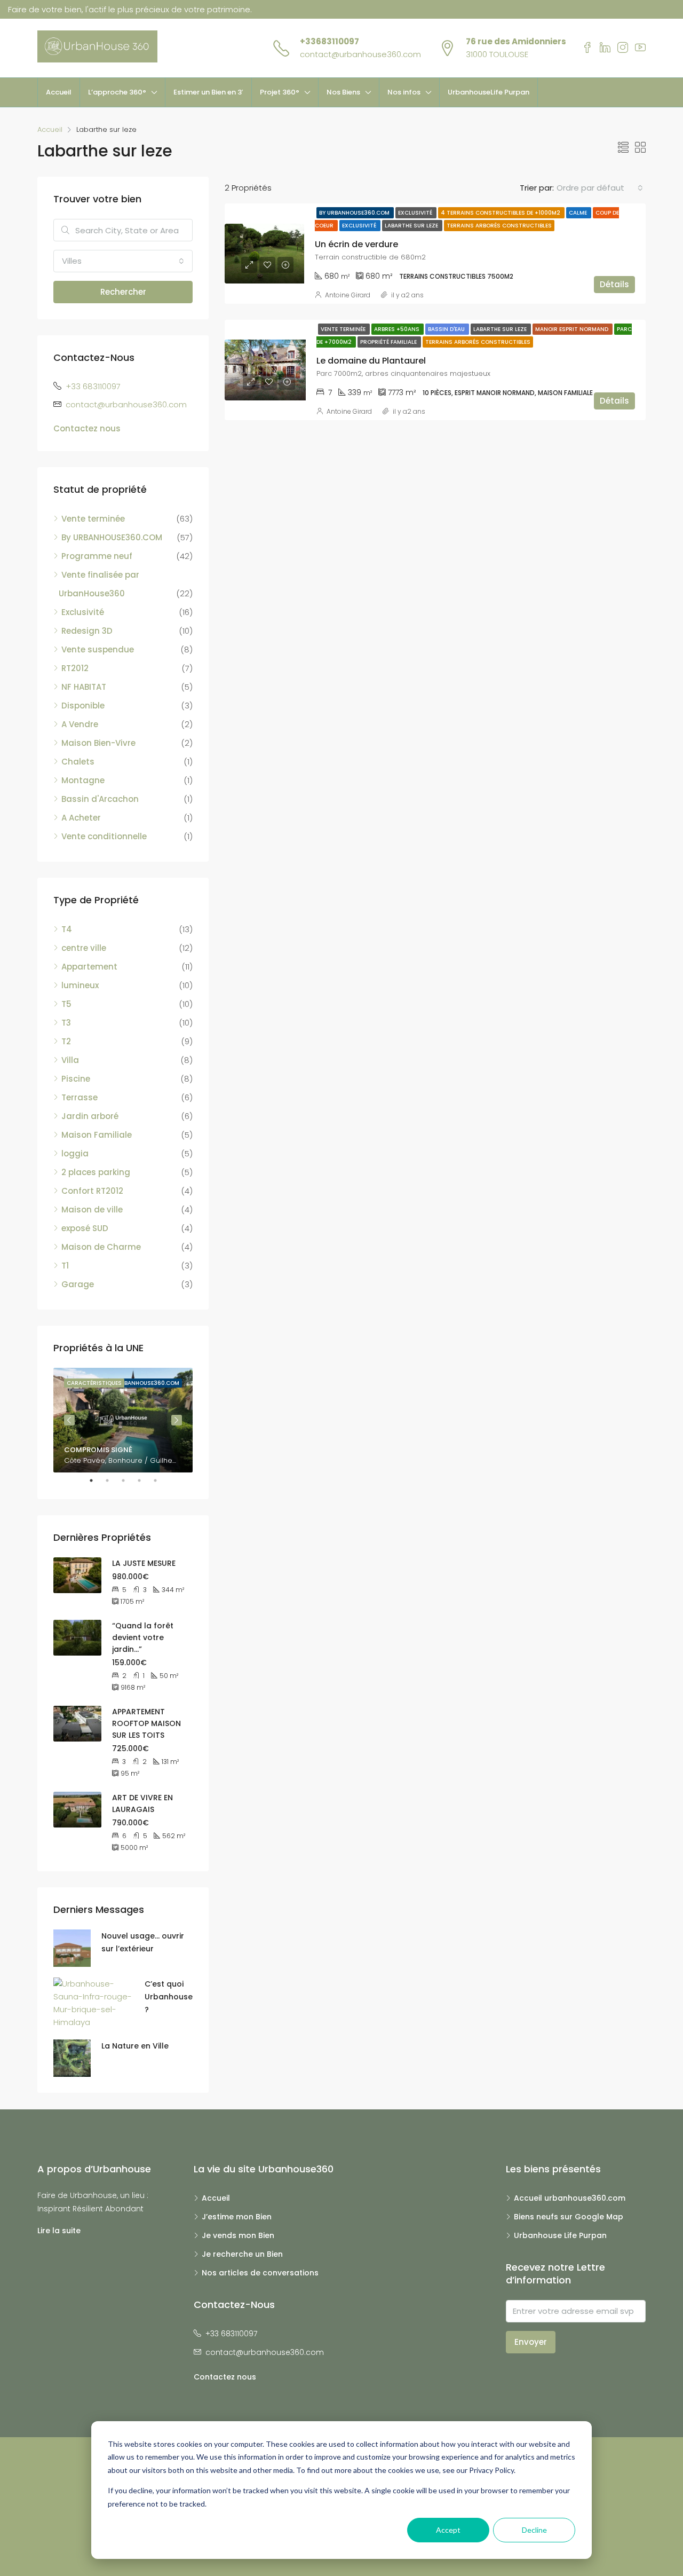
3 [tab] (129, 1480)
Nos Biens (343, 92)
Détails (614, 284)
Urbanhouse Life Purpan (560, 2235)
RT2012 (75, 668)
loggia (75, 1153)
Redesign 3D (87, 631)
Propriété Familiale (389, 342)
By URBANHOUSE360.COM (355, 213)
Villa (70, 1060)
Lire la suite (59, 2231)
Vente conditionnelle (104, 836)
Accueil (59, 92)
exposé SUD (85, 1228)
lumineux (80, 985)
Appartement (89, 967)
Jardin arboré (90, 1116)
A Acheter (81, 818)
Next (177, 1420)
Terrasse (80, 1097)
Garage (78, 1284)
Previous (69, 1420)
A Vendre (80, 724)
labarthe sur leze (412, 226)
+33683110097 (329, 41)
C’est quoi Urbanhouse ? (169, 1997)
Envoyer (531, 2342)
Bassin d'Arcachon (100, 799)
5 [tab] (161, 1480)
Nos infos (404, 92)
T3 (66, 1023)
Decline (534, 2530)
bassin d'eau (447, 329)
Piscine (76, 1079)
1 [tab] (97, 1480)
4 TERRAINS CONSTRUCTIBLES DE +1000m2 (501, 213)
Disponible (83, 706)
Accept (448, 2530)
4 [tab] (145, 1480)
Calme (579, 213)
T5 (66, 1004)
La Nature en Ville (135, 2046)
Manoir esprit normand (573, 329)
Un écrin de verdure (356, 244)
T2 (66, 1041)
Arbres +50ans (398, 329)
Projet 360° (280, 92)
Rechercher (123, 292)
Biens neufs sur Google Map (569, 2217)
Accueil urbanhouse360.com (570, 2198)
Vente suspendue (98, 649)
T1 (65, 1266)
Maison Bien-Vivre (98, 743)
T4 (67, 929)
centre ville (84, 948)
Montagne (83, 780)
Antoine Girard (348, 295)
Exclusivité (416, 213)
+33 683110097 (93, 386)
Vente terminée (344, 329)
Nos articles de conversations (260, 2273)
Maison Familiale (97, 1135)
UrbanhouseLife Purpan (489, 92)
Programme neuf (97, 556)
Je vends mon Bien (238, 2235)
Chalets (78, 762)
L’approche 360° (117, 92)
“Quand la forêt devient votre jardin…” (143, 1637)
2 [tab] (113, 1480)
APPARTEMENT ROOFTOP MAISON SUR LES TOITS (146, 1723)
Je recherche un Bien (242, 2254)
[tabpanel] (123, 1420)
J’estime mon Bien (237, 2217)
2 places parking (96, 1172)
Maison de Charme (101, 1247)
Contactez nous (87, 428)
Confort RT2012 (92, 1191)
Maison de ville (92, 1210)
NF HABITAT (84, 687)
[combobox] (600, 188)
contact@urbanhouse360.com (360, 54)
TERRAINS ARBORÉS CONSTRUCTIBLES (499, 226)
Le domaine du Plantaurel (371, 361)
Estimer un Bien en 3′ (208, 92)
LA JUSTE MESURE (144, 1563)
